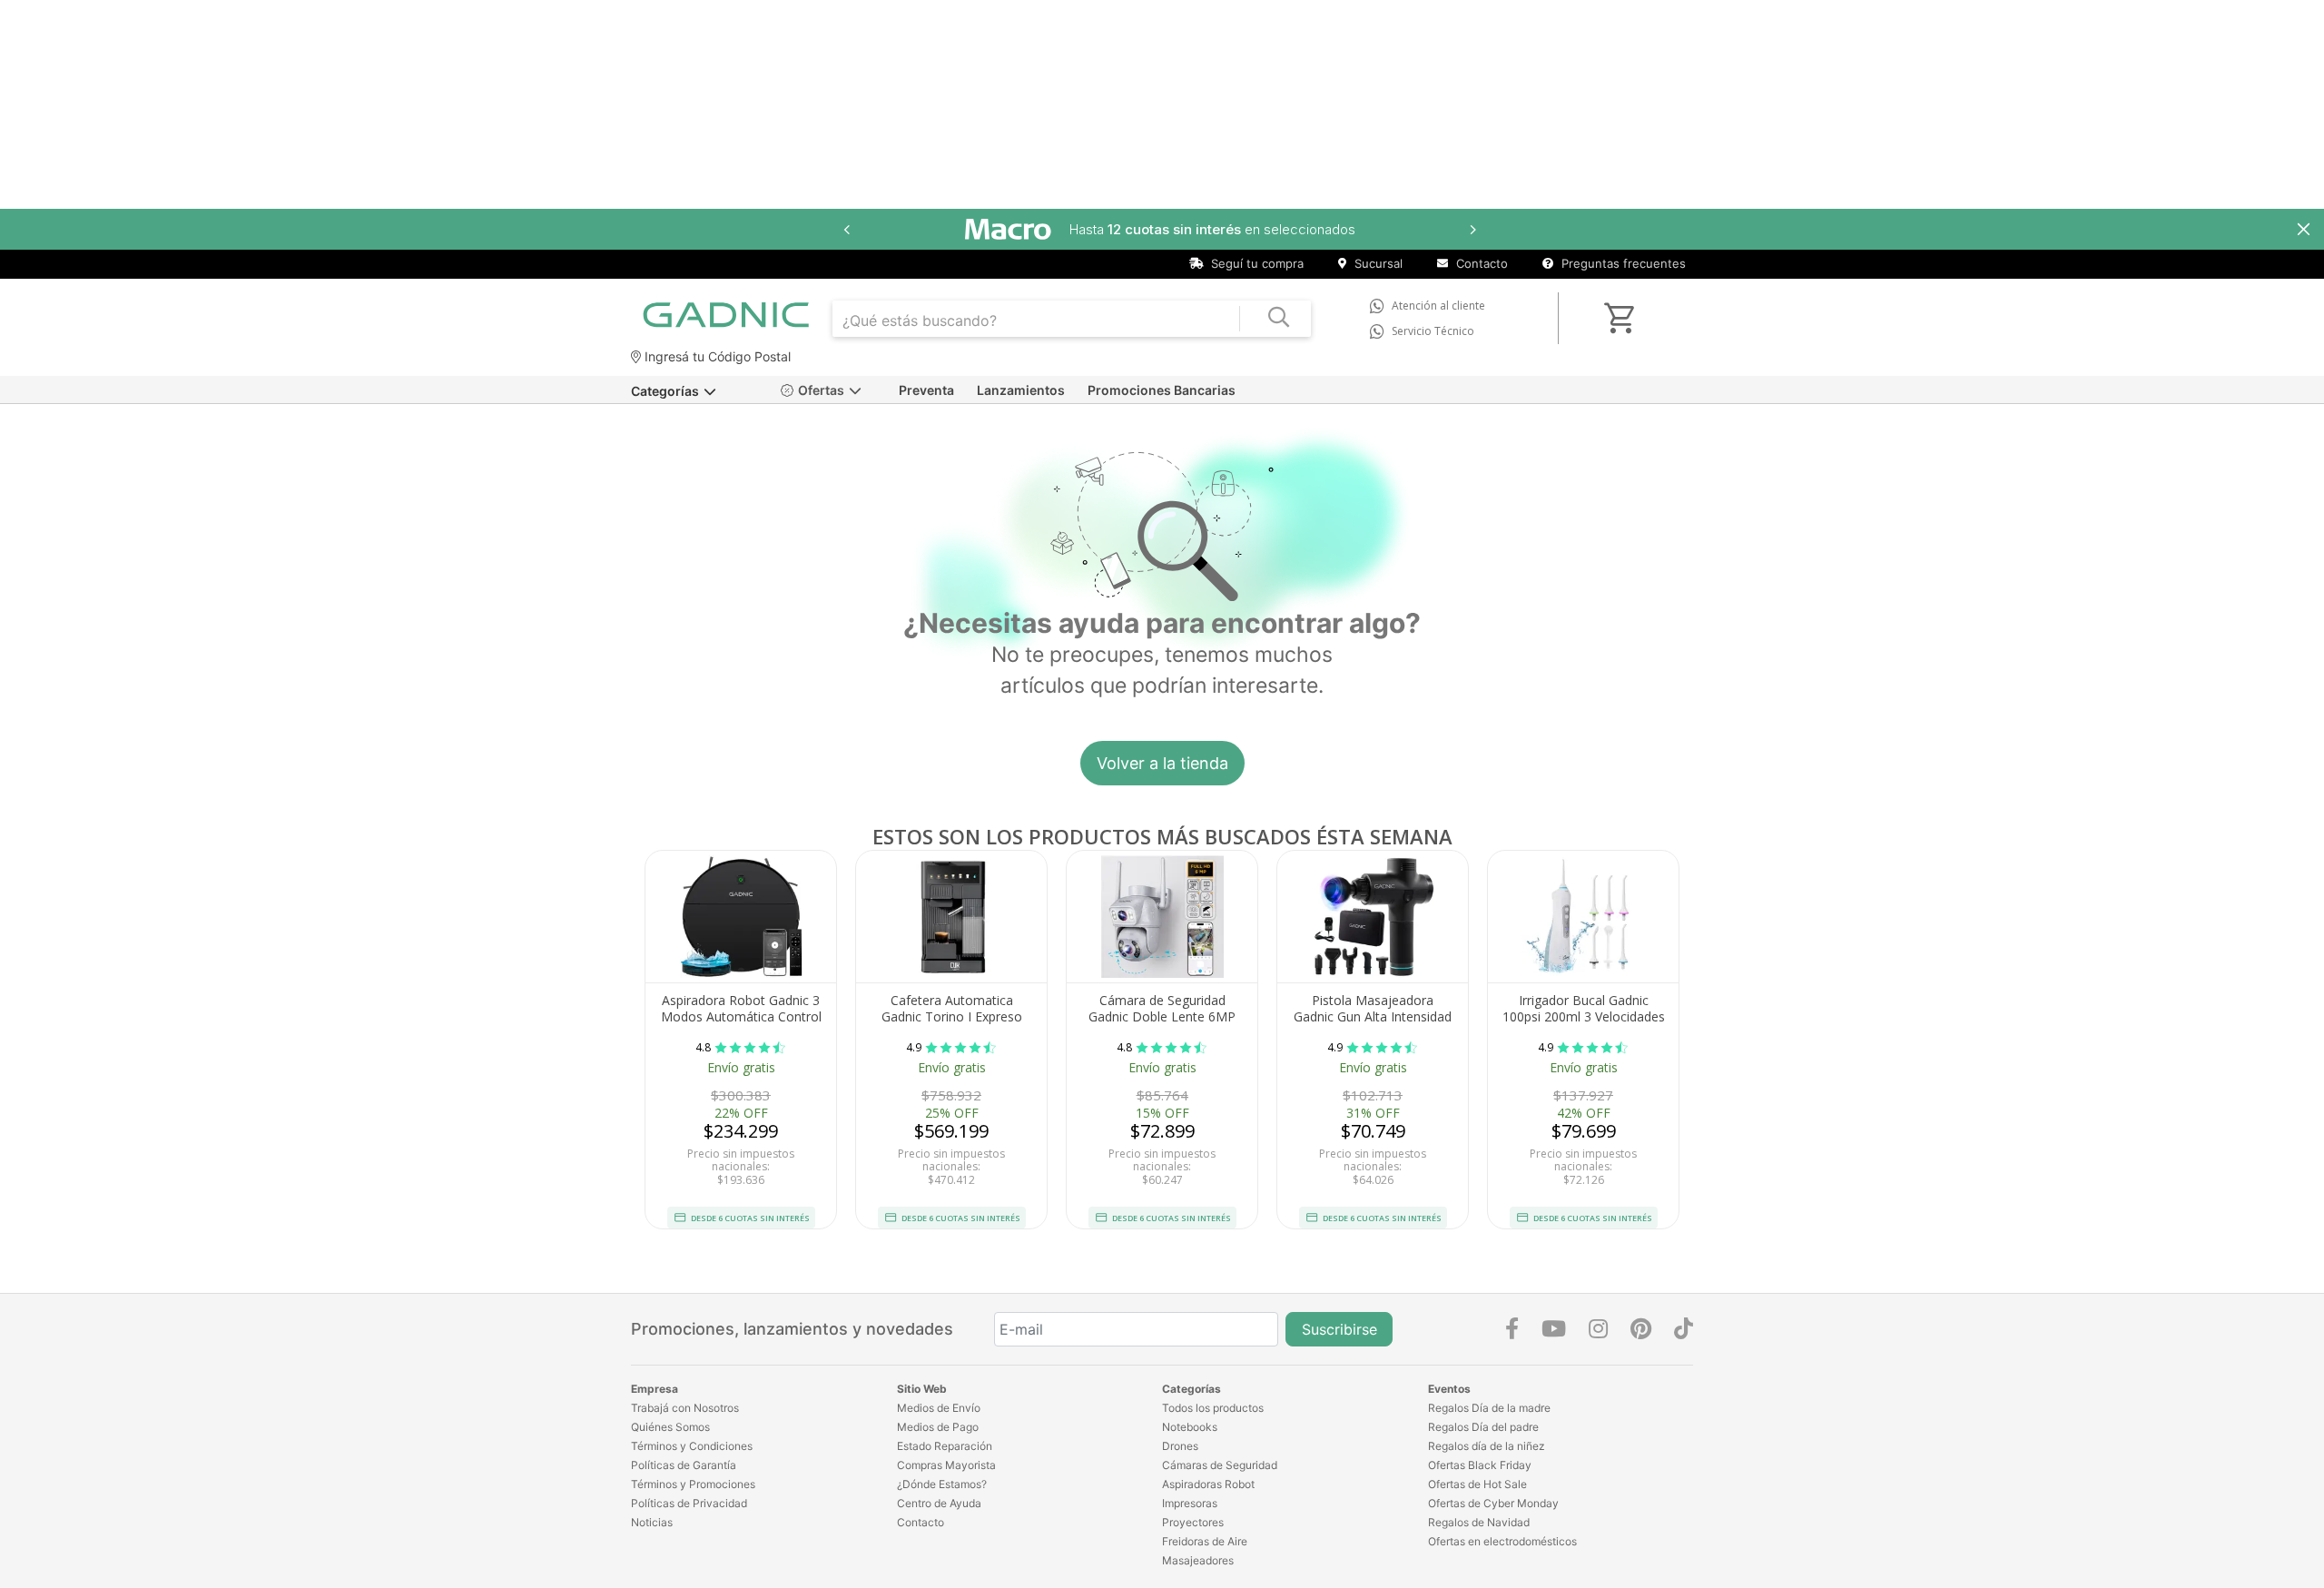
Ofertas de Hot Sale (1477, 1484)
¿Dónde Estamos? (942, 1484)
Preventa (926, 390)
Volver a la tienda (1162, 763)
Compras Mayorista (946, 1465)
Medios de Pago (938, 1427)
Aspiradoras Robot (1208, 1484)
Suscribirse (1339, 1329)
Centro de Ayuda (939, 1503)
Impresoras (1190, 1503)
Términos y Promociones (693, 1484)
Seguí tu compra (1256, 263)
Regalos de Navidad (1479, 1522)
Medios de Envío (939, 1408)
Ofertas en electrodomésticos (1502, 1541)
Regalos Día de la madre (1489, 1408)
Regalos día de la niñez (1487, 1446)
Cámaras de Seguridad (1220, 1465)
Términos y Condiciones (692, 1446)
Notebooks (1190, 1427)
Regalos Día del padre (1483, 1427)
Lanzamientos (1021, 390)
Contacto (1480, 263)
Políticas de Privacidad (689, 1503)
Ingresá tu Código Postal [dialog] (716, 356)
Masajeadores (1198, 1560)
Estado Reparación (945, 1446)
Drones (1180, 1446)
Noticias (652, 1522)
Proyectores (1193, 1522)
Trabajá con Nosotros (685, 1408)
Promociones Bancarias (1162, 390)
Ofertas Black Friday (1480, 1465)
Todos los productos (1213, 1408)
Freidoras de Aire (1205, 1541)
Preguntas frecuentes (1622, 263)
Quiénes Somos (670, 1427)
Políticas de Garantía (684, 1465)
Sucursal (1377, 263)
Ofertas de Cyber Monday (1493, 1503)
